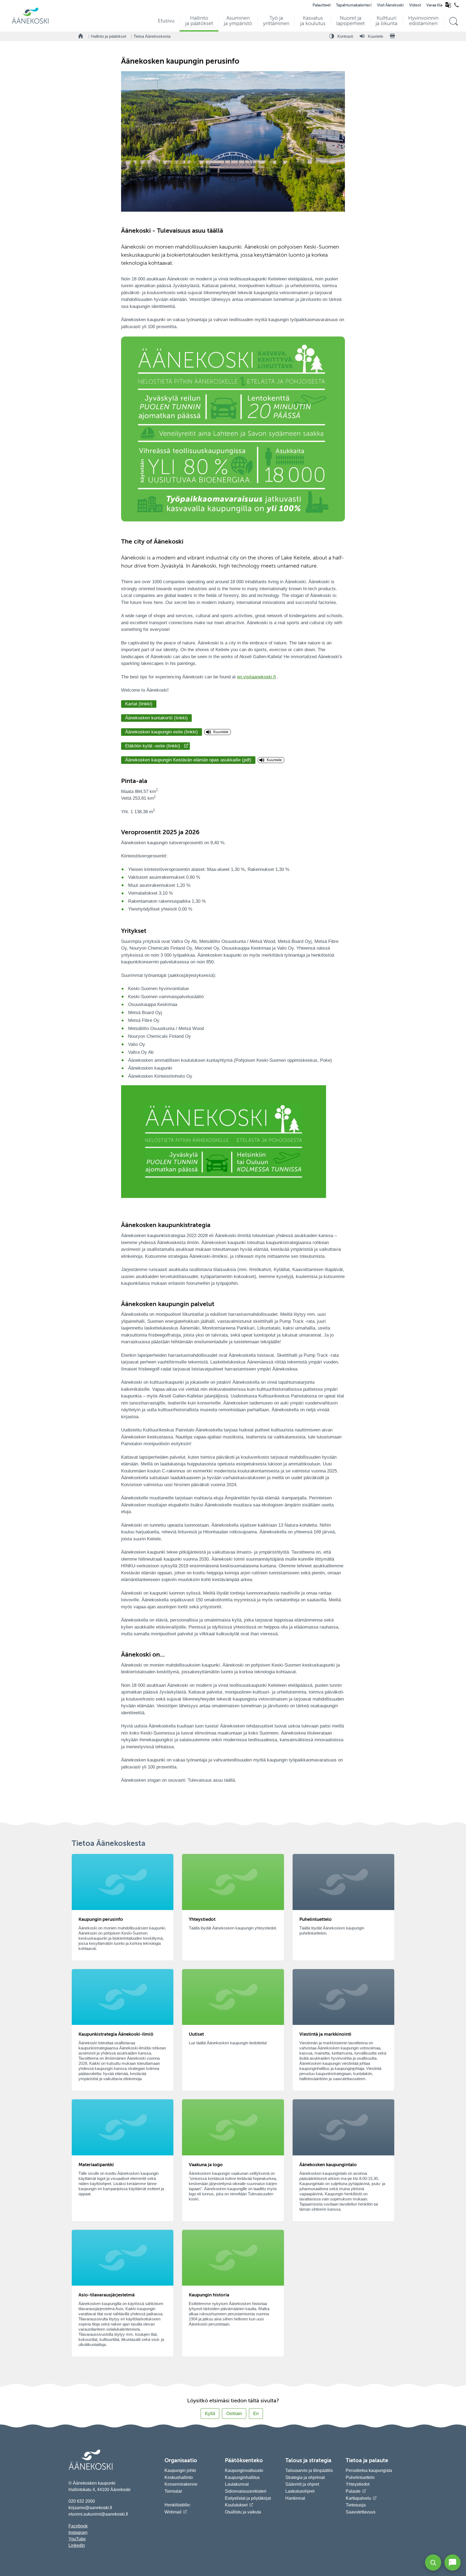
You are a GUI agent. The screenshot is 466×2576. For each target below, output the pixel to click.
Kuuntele (221, 732)
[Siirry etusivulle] (30, 23)
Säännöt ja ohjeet (302, 2484)
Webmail (173, 2512)
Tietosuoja (356, 2505)
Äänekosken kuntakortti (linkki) (156, 718)
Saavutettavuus (361, 2512)
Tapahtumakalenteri (354, 5)
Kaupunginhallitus (242, 2477)
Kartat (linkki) (139, 704)
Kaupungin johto (180, 2470)
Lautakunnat (237, 2484)
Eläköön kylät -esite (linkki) (153, 746)
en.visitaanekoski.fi (256, 677)
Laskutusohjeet (300, 2491)
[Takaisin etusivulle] (81, 36)
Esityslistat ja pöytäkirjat (248, 2498)
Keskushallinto (179, 2477)
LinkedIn (77, 2545)
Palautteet (322, 5)
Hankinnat (296, 2498)
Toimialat (173, 2491)
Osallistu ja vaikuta (243, 2512)
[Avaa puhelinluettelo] (457, 6)
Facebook (78, 2526)
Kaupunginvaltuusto (244, 2470)
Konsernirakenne (181, 2484)
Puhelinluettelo (360, 2477)
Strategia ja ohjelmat (305, 2477)
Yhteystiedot (358, 2484)
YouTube (77, 2539)
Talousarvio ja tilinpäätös (309, 2470)
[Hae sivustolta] (453, 21)
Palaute (353, 2491)
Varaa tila (434, 5)
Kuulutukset (236, 2505)
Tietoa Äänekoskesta (152, 36)
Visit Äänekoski (390, 5)
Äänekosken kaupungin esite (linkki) (162, 732)
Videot (415, 5)
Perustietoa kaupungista (369, 2470)
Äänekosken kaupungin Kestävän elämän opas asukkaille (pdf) (188, 760)
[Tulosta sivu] (392, 36)
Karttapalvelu (358, 2498)
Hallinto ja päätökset (109, 36)
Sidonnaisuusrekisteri (246, 2491)
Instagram (78, 2532)
